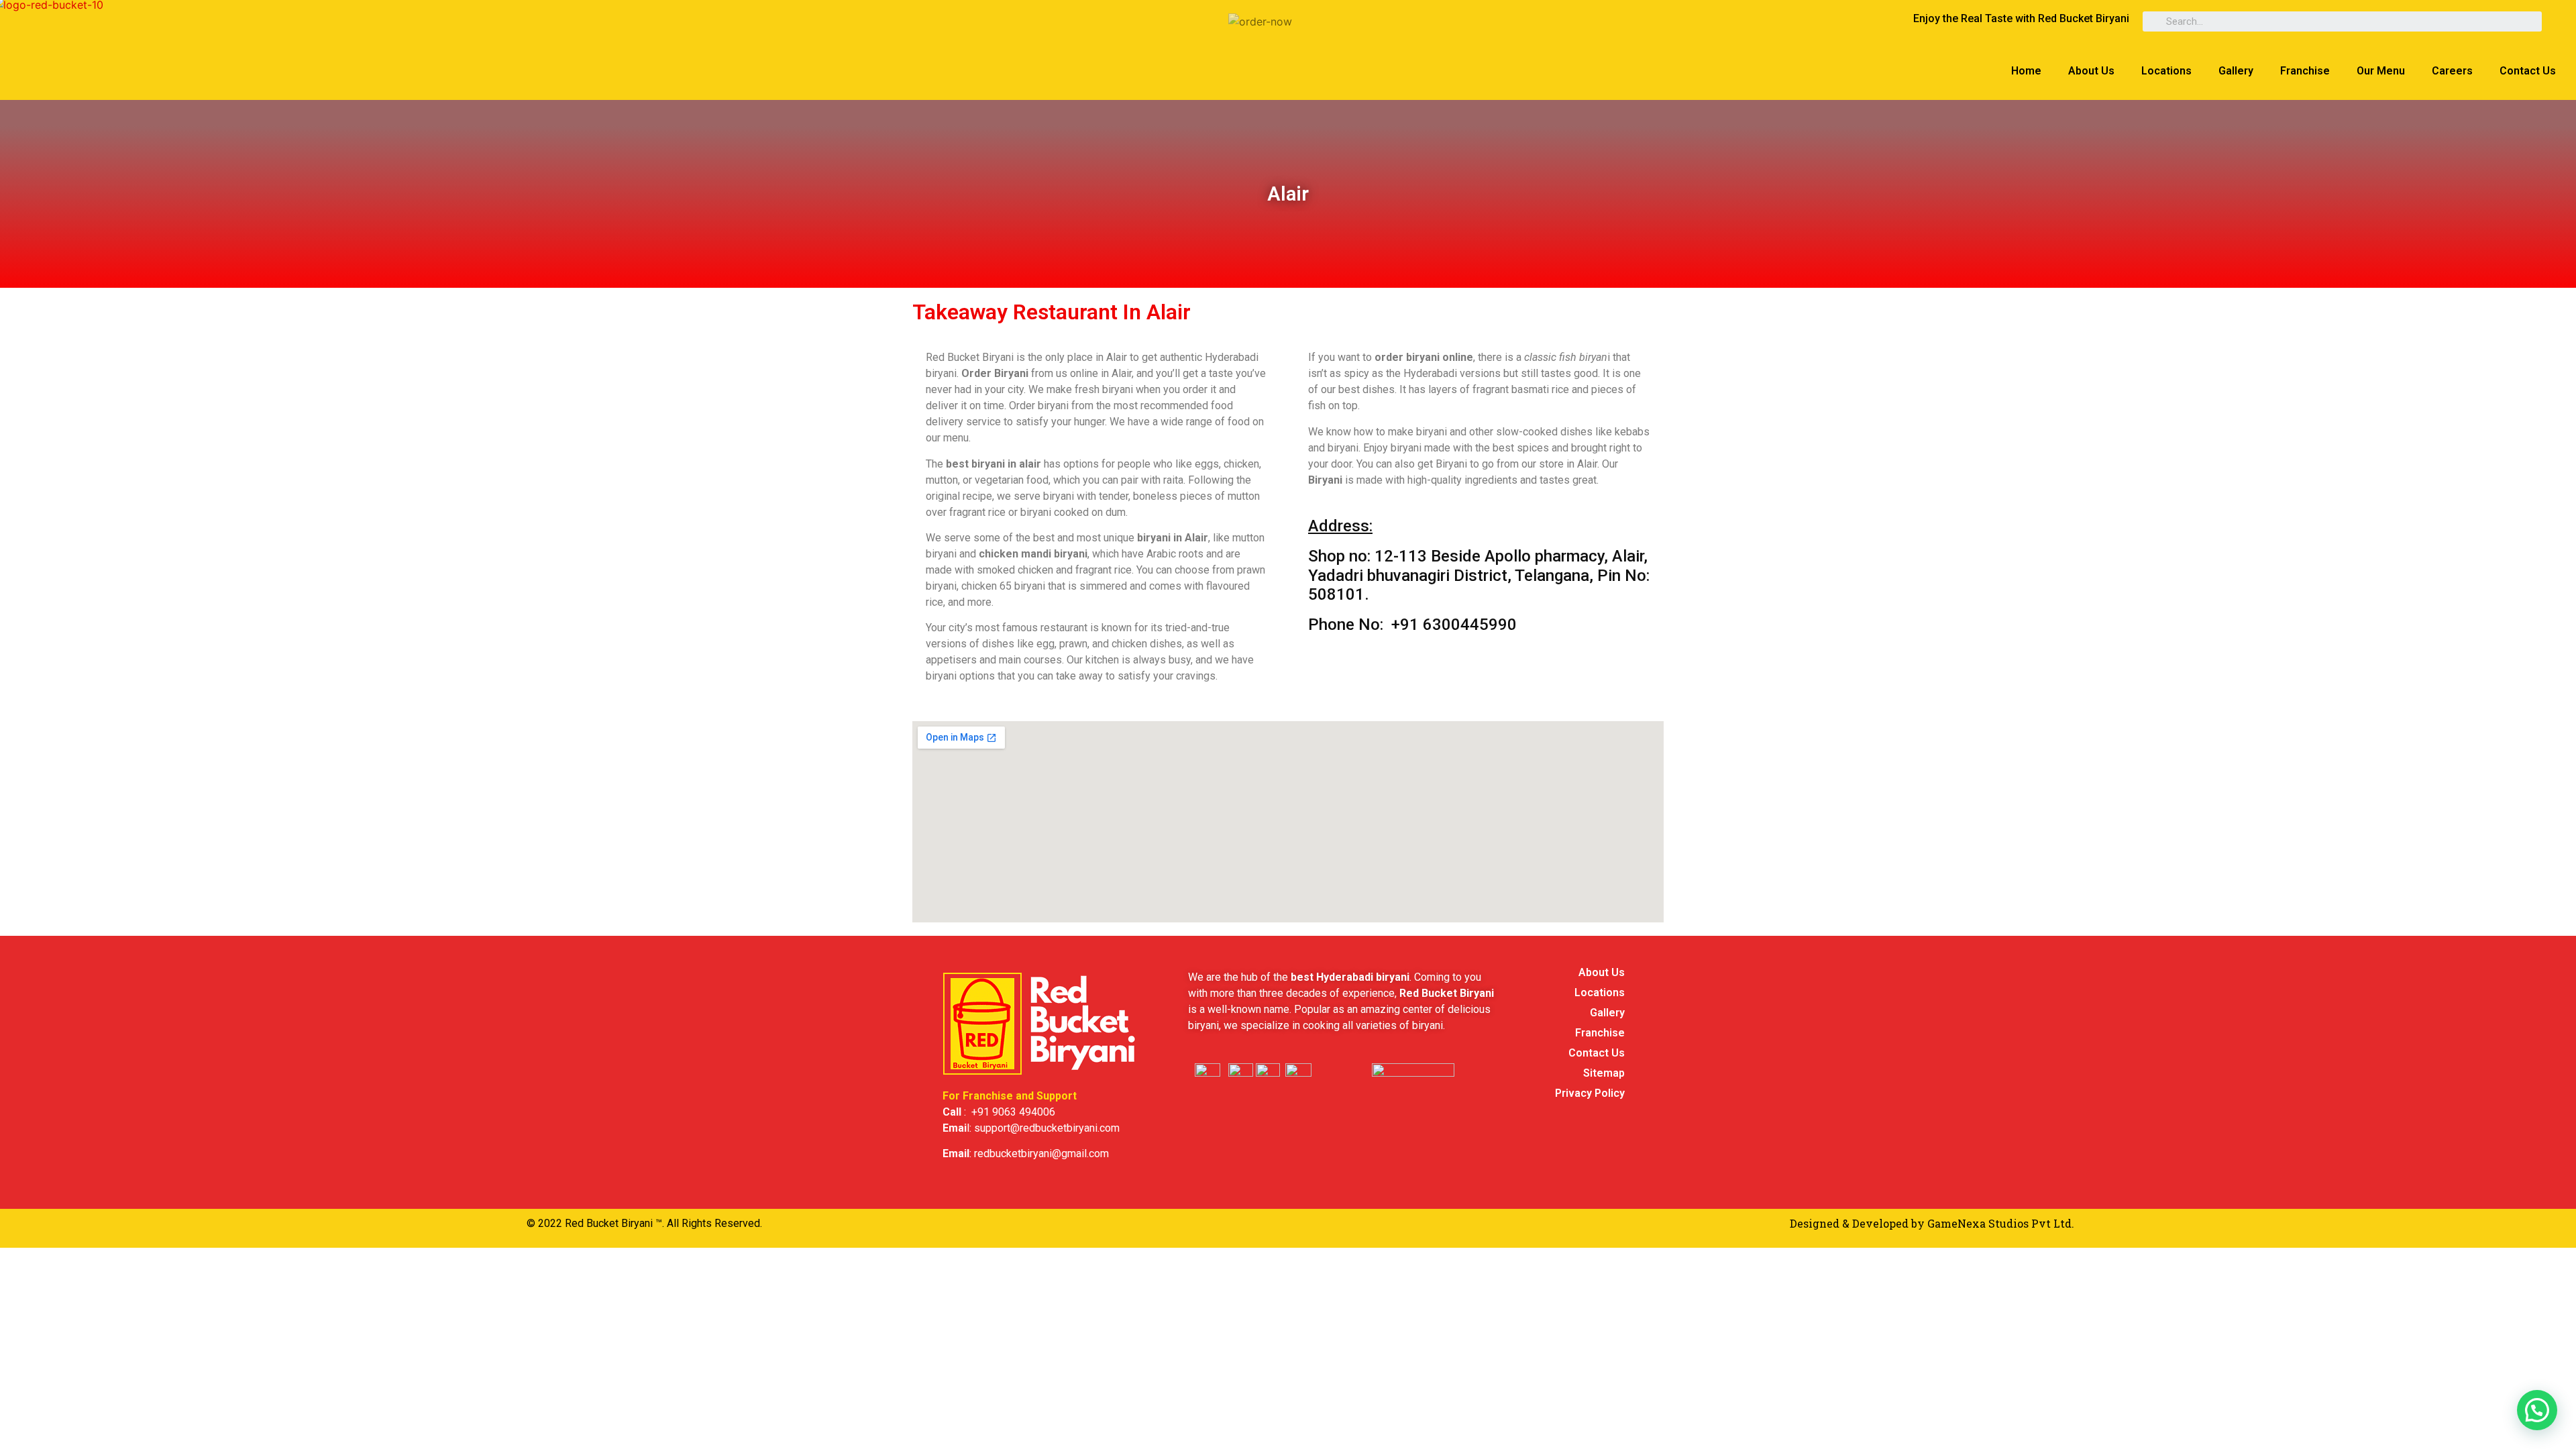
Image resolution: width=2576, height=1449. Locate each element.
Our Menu (2381, 71)
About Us (2091, 71)
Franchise (2305, 71)
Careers (2452, 71)
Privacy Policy (1590, 1093)
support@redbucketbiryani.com (1047, 1128)
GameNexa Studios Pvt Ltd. (2001, 1223)
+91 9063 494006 (1013, 1112)
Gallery (2236, 71)
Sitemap (1604, 1073)
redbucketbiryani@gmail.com (1041, 1153)
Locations (2166, 71)
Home (2026, 71)
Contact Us (2528, 71)
